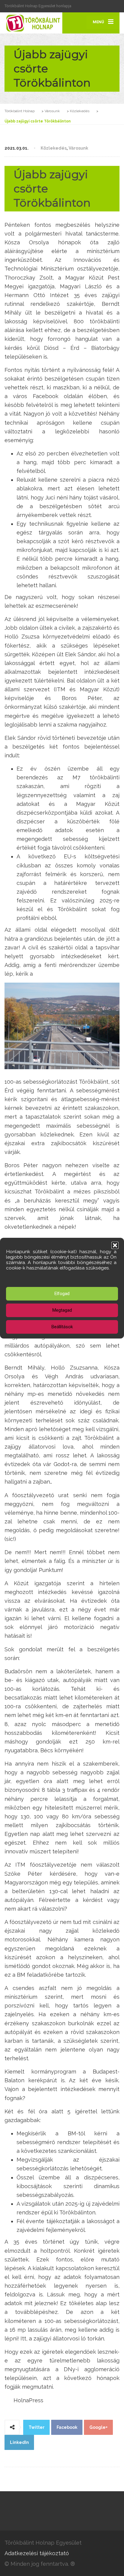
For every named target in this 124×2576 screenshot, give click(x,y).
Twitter (37, 2427)
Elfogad (62, 1294)
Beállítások (62, 1327)
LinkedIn (19, 2442)
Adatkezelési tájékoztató (37, 2553)
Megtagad (62, 1310)
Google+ (99, 2427)
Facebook (67, 2427)
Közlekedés (54, 148)
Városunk (78, 148)
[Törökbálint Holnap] (33, 23)
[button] (115, 1245)
